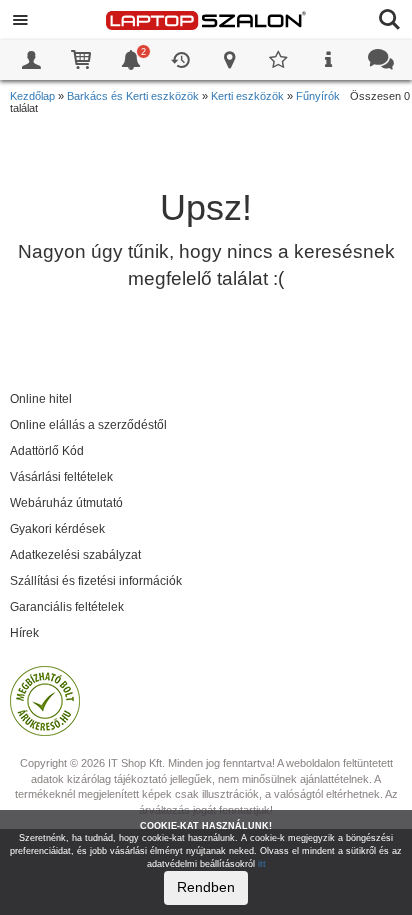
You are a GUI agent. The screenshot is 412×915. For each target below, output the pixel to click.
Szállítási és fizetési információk (96, 581)
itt (262, 864)
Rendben (206, 887)
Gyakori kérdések (57, 529)
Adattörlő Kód (47, 451)
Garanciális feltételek (67, 607)
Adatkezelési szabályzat (75, 555)
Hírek (24, 633)
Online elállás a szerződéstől (88, 425)
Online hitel (41, 399)
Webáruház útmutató (66, 503)
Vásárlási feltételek (61, 477)
